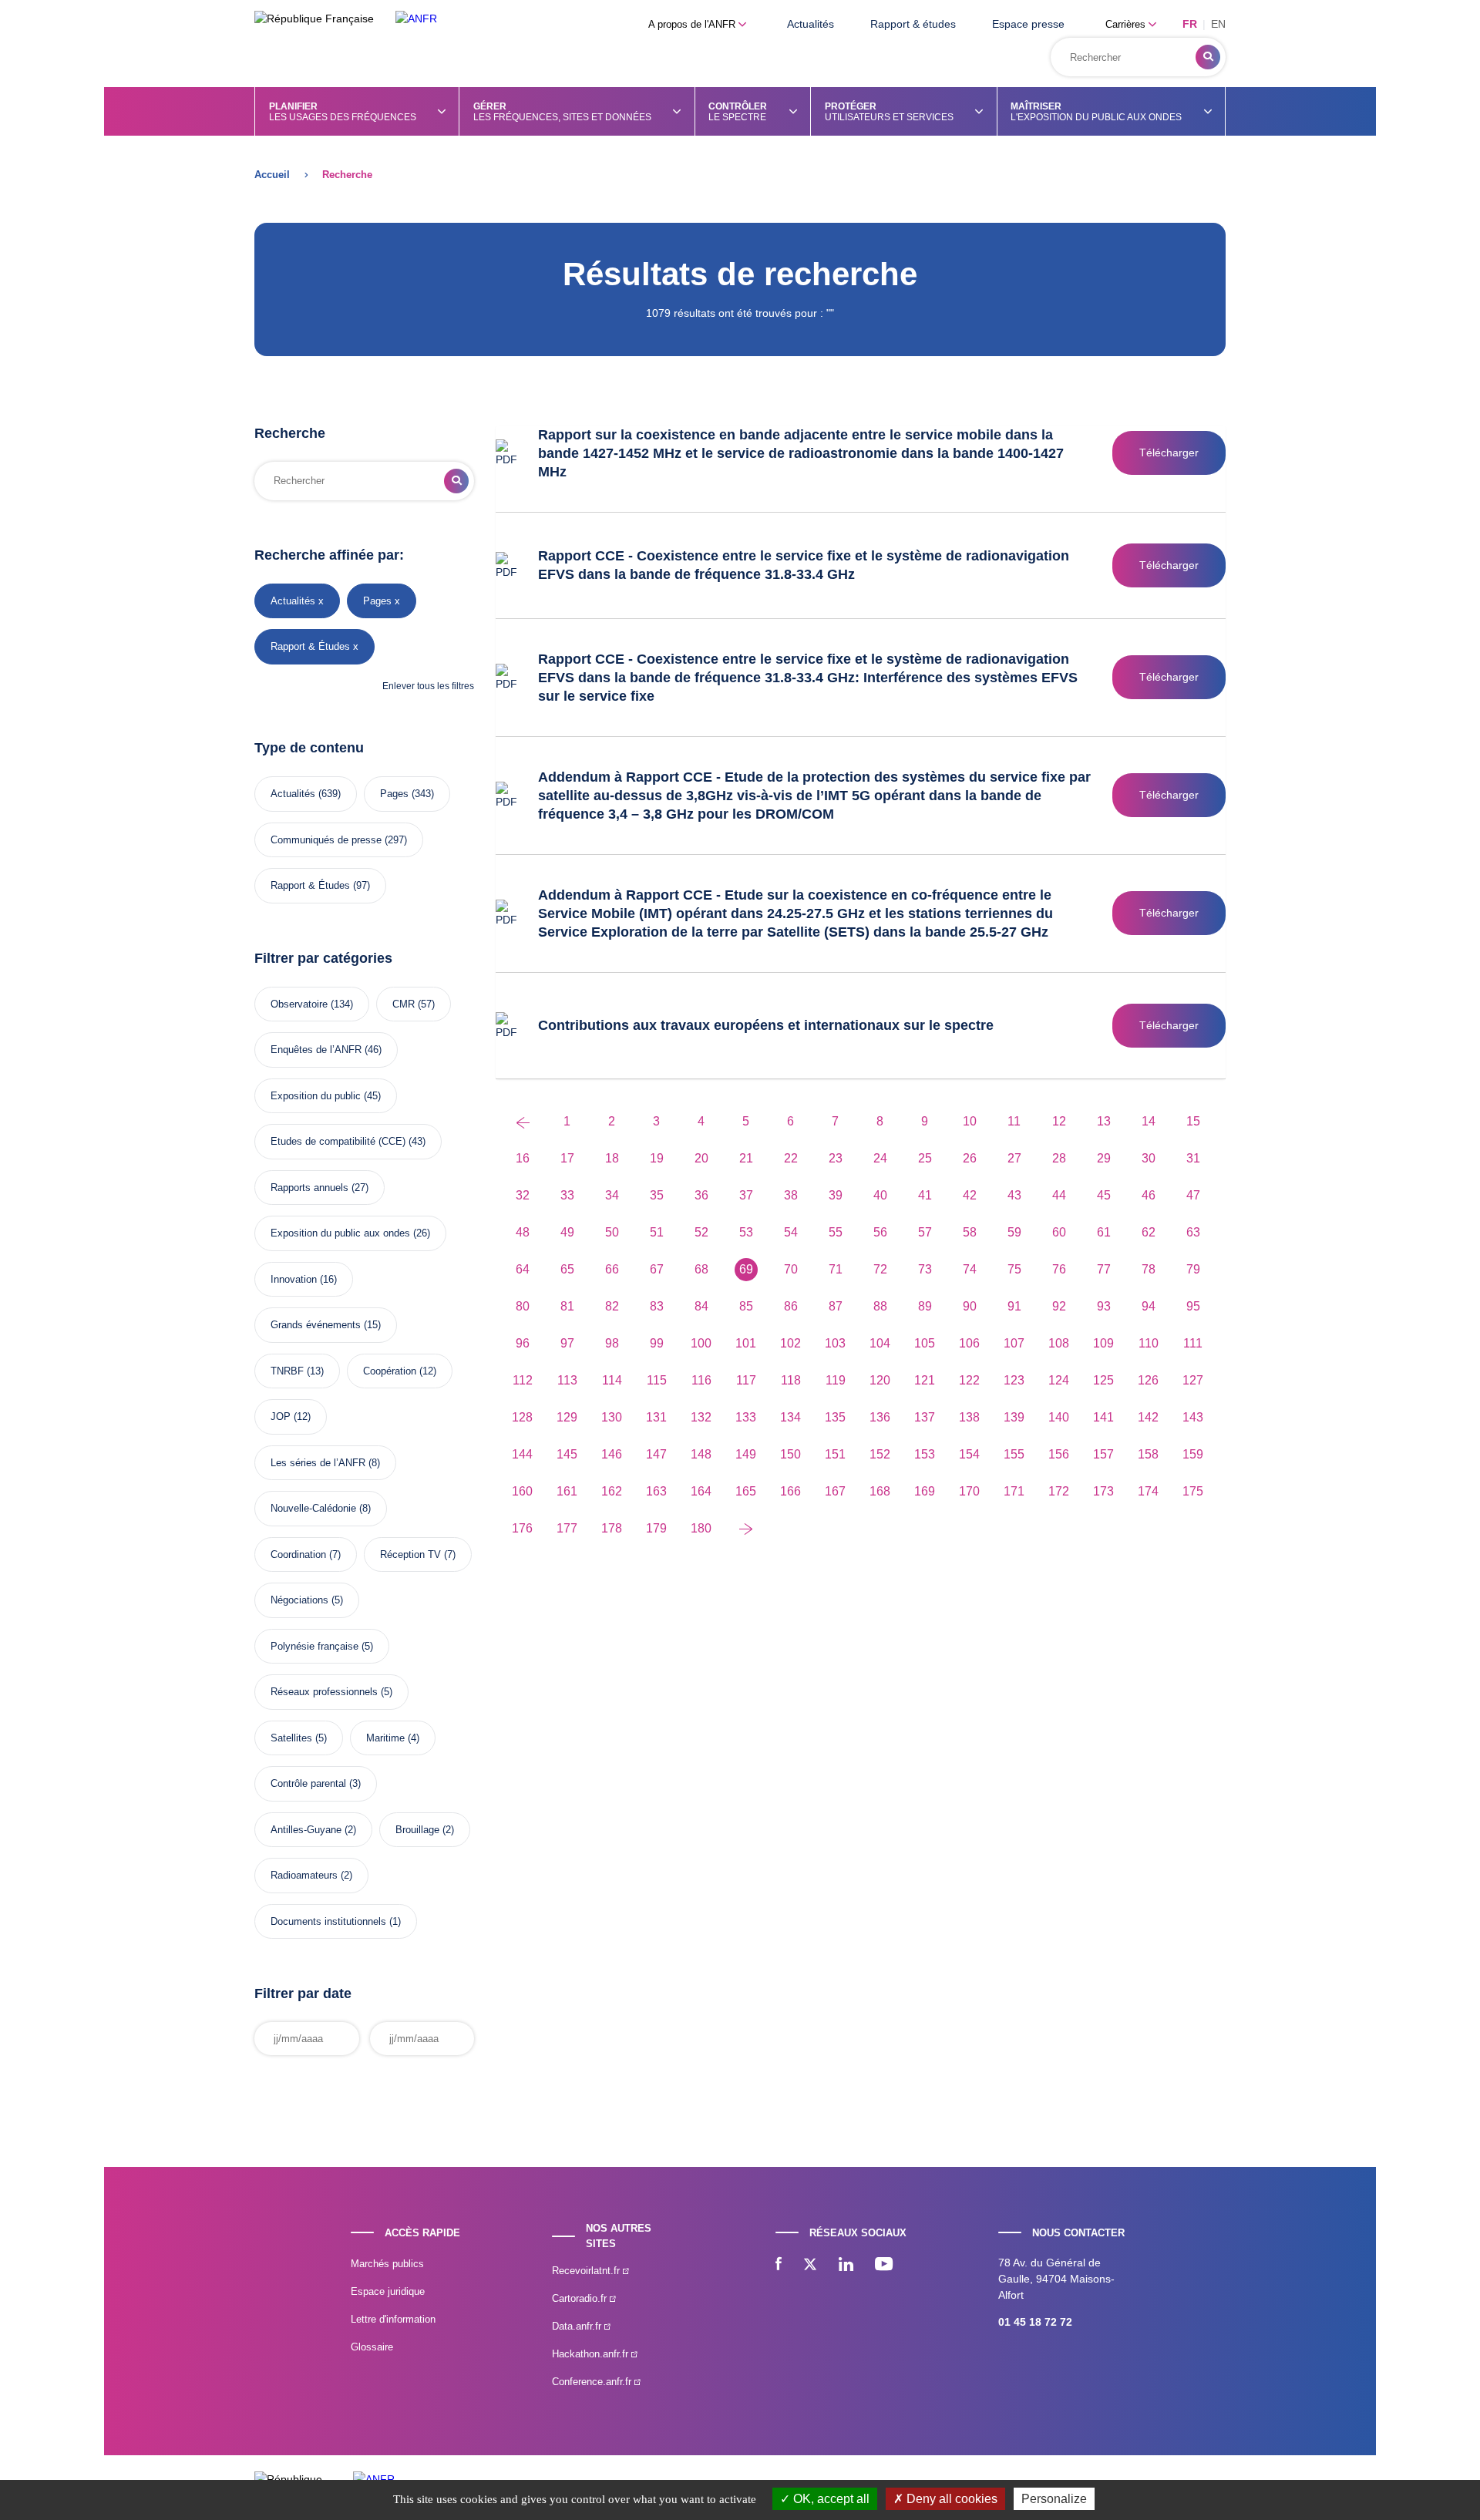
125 (1103, 1380)
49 (567, 1232)
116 (701, 1380)
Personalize (1054, 2499)
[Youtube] (884, 2266)
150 (790, 1454)
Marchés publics (387, 2264)
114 (612, 1380)
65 (567, 1269)
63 (1193, 1232)
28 (1059, 1158)
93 (1104, 1306)
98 (612, 1343)
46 (1149, 1195)
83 (657, 1306)
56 (880, 1232)
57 (925, 1232)
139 (1014, 1417)
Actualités (811, 24)
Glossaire (372, 2347)
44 (1059, 1195)
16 (523, 1158)
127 (1193, 1380)
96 (523, 1343)
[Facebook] (779, 2266)
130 (612, 1417)
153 (925, 1454)
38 (791, 1195)
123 (1014, 1380)
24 (880, 1158)
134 (790, 1417)
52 (701, 1232)
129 (567, 1417)
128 (522, 1417)
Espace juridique (388, 2291)
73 (925, 1269)
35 (657, 1195)
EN (1218, 24)
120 (880, 1380)
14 (1149, 1121)
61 (1104, 1232)
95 (1193, 1306)
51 (657, 1232)
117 (746, 1380)
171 (1014, 1491)
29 (1104, 1158)
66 (612, 1269)
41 (925, 1195)
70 (791, 1269)
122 (969, 1380)
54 (791, 1232)
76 (1059, 1269)
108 (1059, 1343)
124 (1059, 1380)
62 (1149, 1232)
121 (925, 1380)
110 (1149, 1343)
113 (567, 1380)
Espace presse (1028, 24)
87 (836, 1306)
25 (925, 1158)
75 (1014, 1269)
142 (1148, 1417)
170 (969, 1491)
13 (1104, 1121)
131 (656, 1417)
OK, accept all (830, 2499)
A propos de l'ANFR (693, 24)
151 (835, 1454)
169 (925, 1491)
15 (1193, 1121)
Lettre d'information (393, 2319)
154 (969, 1454)
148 (701, 1454)
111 (1193, 1343)
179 (656, 1528)
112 (523, 1380)
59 (1014, 1232)
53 (746, 1232)
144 (522, 1454)
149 (746, 1454)
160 (522, 1491)
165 (746, 1491)
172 (1059, 1491)
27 (1014, 1158)
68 (701, 1269)
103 (835, 1343)
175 (1193, 1491)
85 (746, 1306)
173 (1103, 1491)
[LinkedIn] (846, 2266)
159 (1193, 1454)
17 (567, 1158)
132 (701, 1417)
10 (970, 1121)
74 (970, 1269)
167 (835, 1491)
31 (1193, 1158)
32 (523, 1195)
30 (1149, 1158)
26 (970, 1158)
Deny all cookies (950, 2499)
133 (746, 1417)
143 (1193, 1417)
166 (790, 1491)
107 (1014, 1343)
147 (656, 1454)
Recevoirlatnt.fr (587, 2271)
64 (523, 1269)
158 (1148, 1454)
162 (612, 1491)
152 (880, 1454)
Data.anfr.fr (578, 2326)
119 (836, 1380)
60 (1059, 1232)
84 (701, 1306)
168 (880, 1491)
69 (746, 1269)
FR (1190, 24)
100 (701, 1343)
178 (612, 1528)
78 (1149, 1269)
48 (523, 1232)
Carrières (1127, 24)
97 (567, 1343)
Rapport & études (913, 24)
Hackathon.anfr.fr (592, 2354)
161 (567, 1491)
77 (1104, 1269)
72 (880, 1269)
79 (1193, 1269)
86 (791, 1306)
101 (746, 1343)
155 (1014, 1454)
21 (746, 1158)
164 (701, 1491)
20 (701, 1158)
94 (1149, 1306)
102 (790, 1343)
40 (880, 1195)
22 (791, 1158)
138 (969, 1417)
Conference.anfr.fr (593, 2382)
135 (835, 1417)
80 (523, 1306)
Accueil (272, 175)
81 (567, 1306)
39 (836, 1195)
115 (657, 1380)
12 (1059, 1121)
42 (970, 1195)
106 (969, 1343)
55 (836, 1232)
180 (701, 1528)
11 (1014, 1121)
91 (1014, 1306)
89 (925, 1306)
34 (612, 1195)
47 (1193, 1195)
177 (567, 1528)
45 (1104, 1195)
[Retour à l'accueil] (416, 19)
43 (1014, 1195)
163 (656, 1491)
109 (1103, 1343)
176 (522, 1528)
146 (612, 1454)
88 (880, 1306)
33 (567, 1195)
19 (657, 1158)
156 (1059, 1454)
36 (701, 1195)
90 (970, 1306)
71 (836, 1269)
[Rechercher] (1208, 57)
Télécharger (1169, 453)
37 (746, 1195)
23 (836, 1158)
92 (1059, 1306)
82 (612, 1306)
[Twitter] (810, 2266)
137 (925, 1417)
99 (657, 1343)
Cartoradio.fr (581, 2298)
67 (657, 1269)
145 (567, 1454)
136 (880, 1417)
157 (1103, 1454)
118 (791, 1380)
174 (1148, 1491)
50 (612, 1232)
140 (1059, 1417)
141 (1103, 1417)
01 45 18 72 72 (1035, 2322)
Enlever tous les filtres (428, 686)
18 (612, 1158)
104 (880, 1343)
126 (1148, 1380)
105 (925, 1343)
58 (970, 1232)
